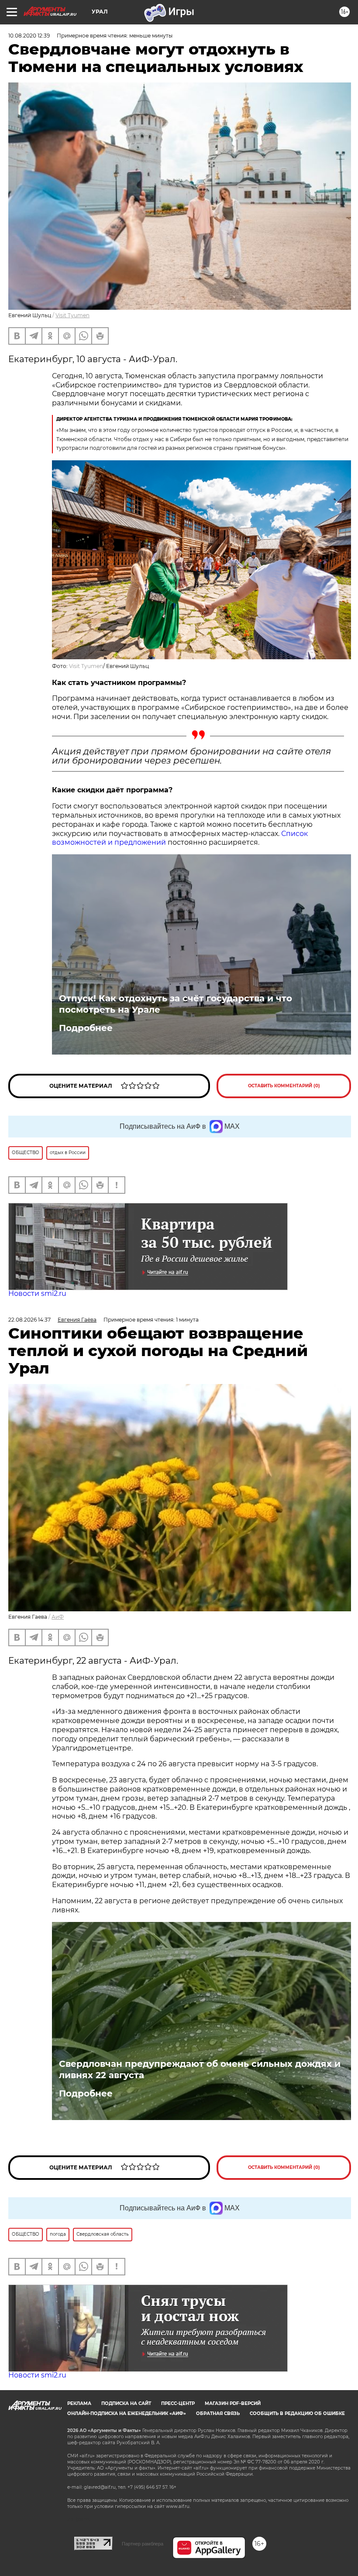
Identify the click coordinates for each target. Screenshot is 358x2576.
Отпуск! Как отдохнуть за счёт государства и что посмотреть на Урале (176, 1004)
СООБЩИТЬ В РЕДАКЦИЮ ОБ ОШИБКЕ (297, 2413)
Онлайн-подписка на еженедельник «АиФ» (127, 2413)
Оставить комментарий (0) (284, 1086)
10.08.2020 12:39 (29, 36)
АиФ (58, 1617)
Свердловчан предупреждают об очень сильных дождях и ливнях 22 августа (200, 2069)
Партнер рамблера (143, 2544)
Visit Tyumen (72, 315)
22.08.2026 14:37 (29, 1320)
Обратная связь (218, 2413)
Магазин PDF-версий (233, 2403)
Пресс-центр (178, 2403)
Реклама (79, 2403)
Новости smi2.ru (37, 1293)
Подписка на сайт (126, 2403)
